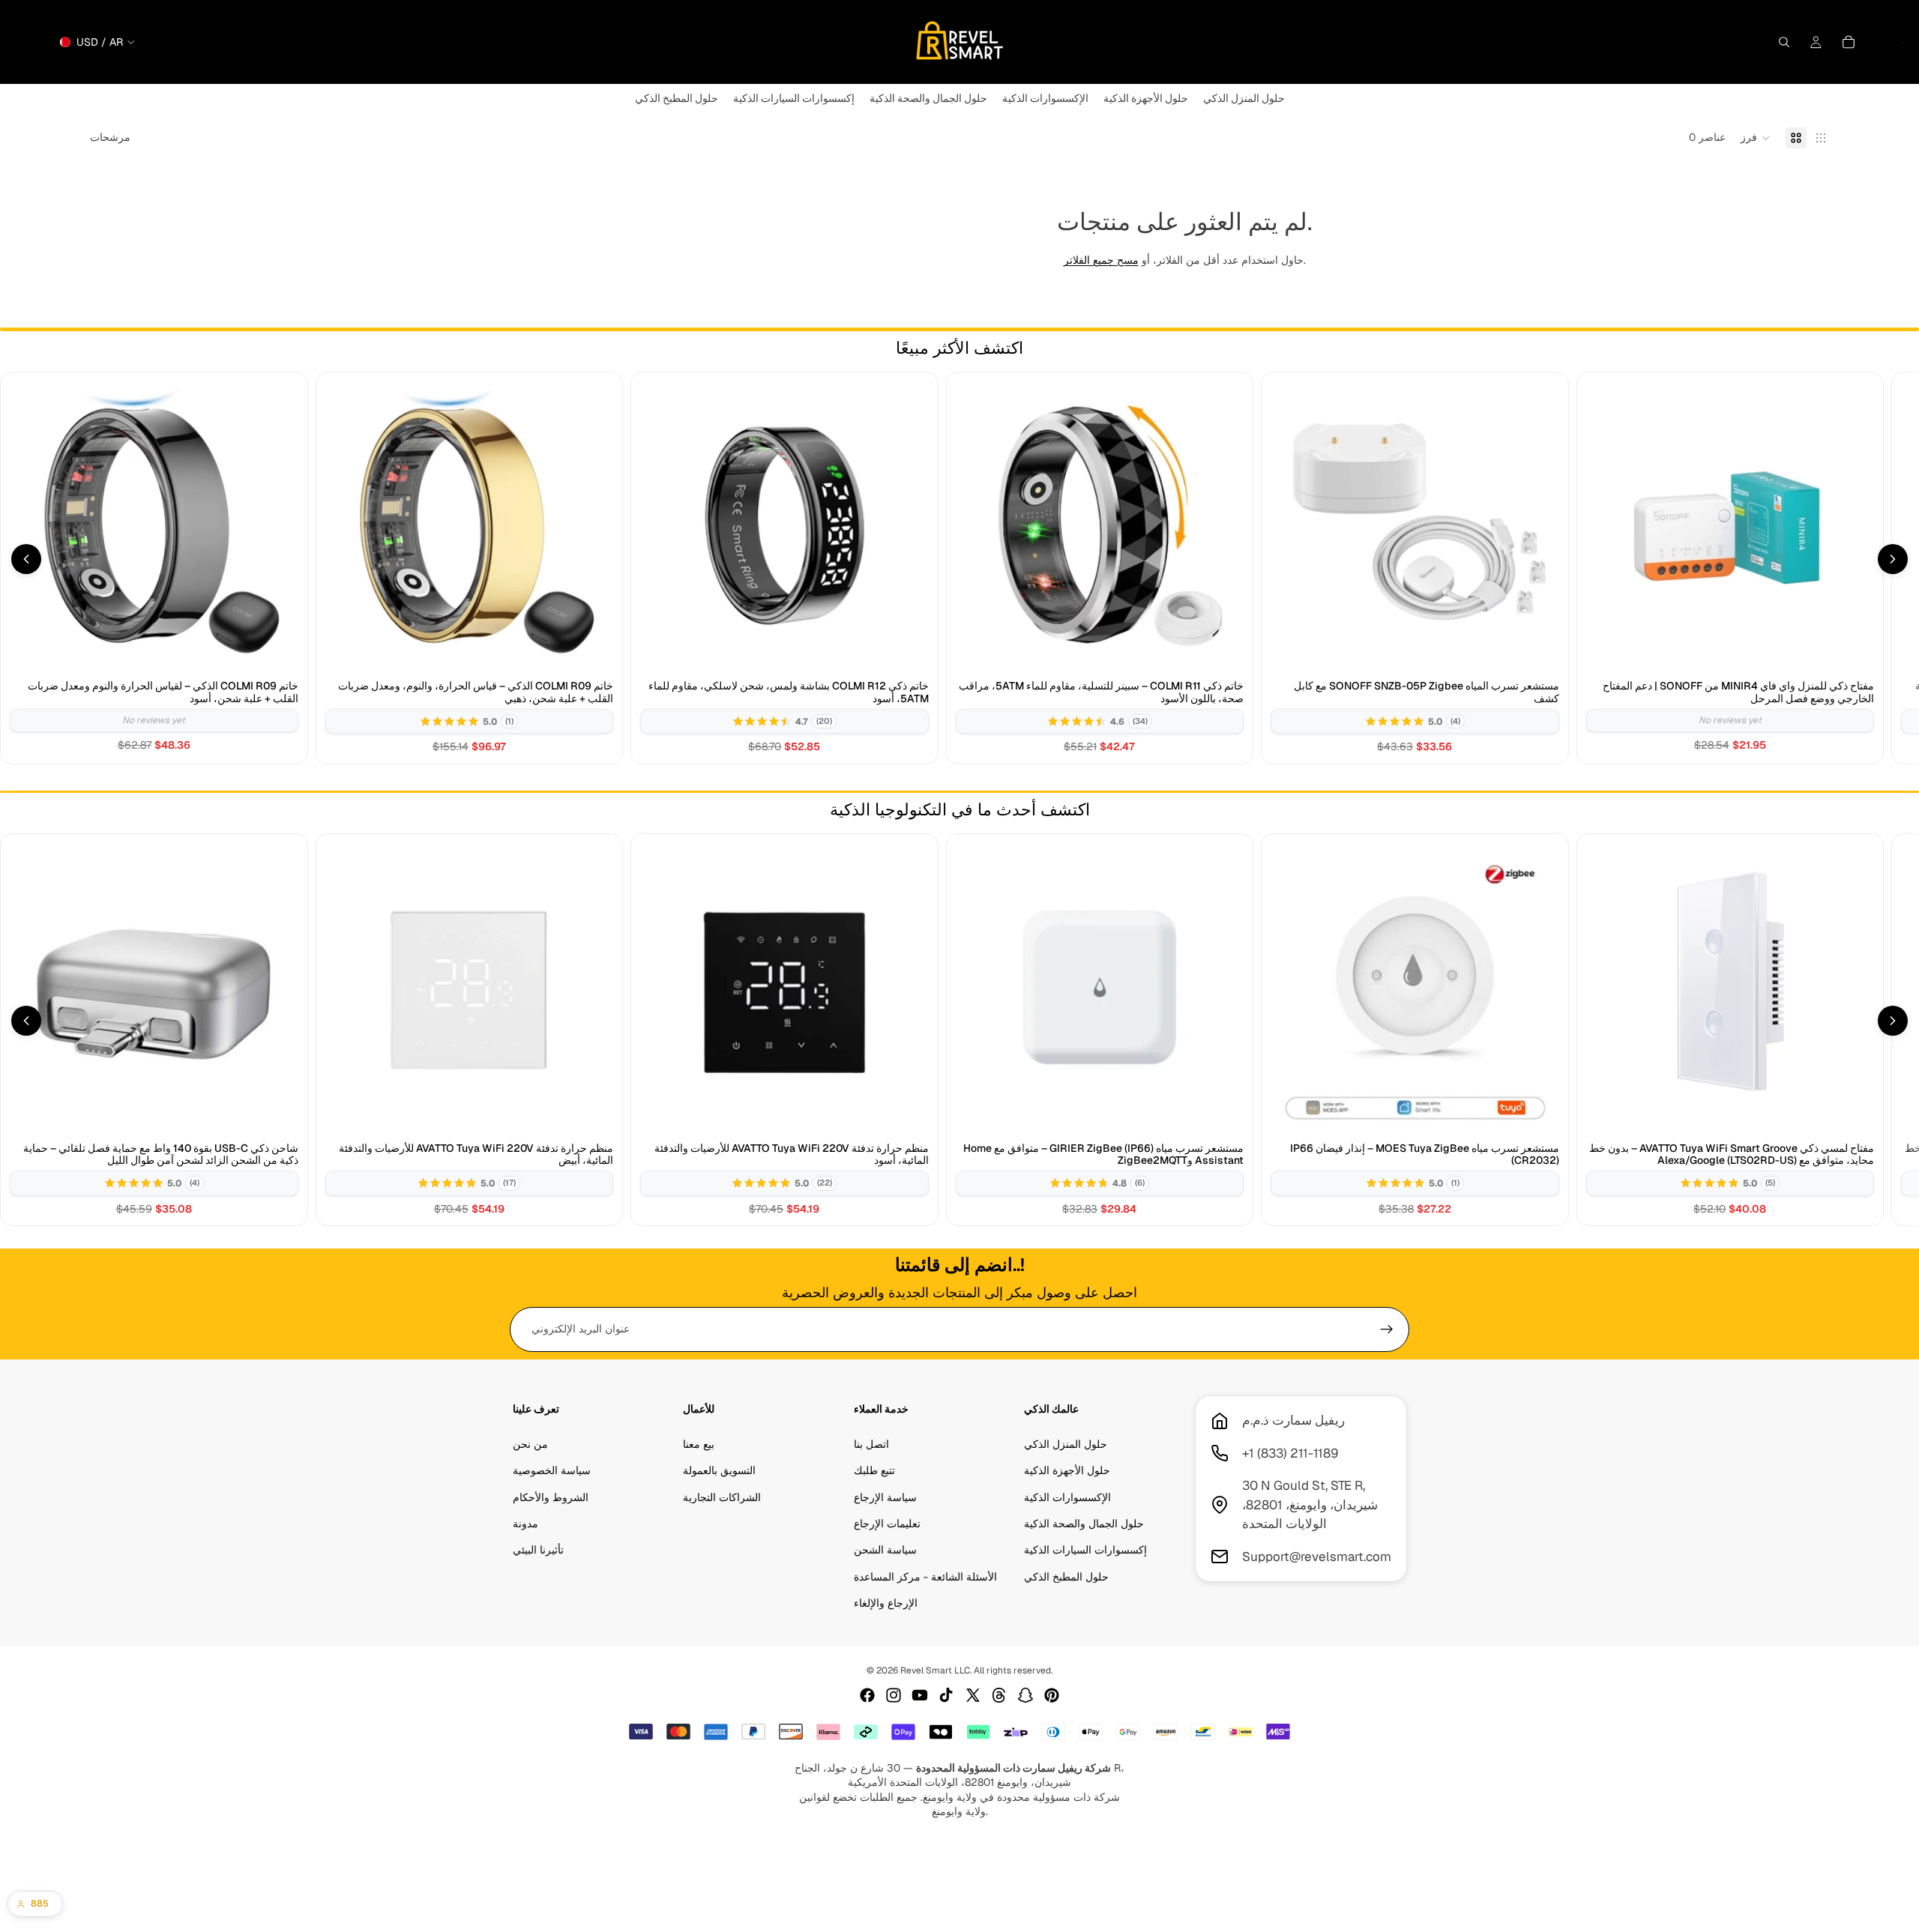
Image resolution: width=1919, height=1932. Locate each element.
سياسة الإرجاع (885, 1497)
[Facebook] (867, 1695)
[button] (1756, 138)
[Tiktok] (946, 1695)
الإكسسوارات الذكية (1067, 1497)
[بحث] (1784, 42)
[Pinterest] (1052, 1695)
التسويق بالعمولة (719, 1470)
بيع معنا (699, 1444)
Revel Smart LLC (935, 1670)
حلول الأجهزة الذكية (1067, 1470)
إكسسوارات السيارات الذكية (1085, 1551)
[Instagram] (894, 1695)
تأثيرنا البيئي (538, 1551)
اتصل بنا (871, 1444)
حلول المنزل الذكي (1066, 1444)
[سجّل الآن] (1387, 1329)
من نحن (530, 1444)
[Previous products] (26, 559)
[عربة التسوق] (1849, 42)
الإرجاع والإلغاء (886, 1603)
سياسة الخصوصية (552, 1470)
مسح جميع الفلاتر (1101, 260)
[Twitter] (973, 1695)
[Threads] (999, 1695)
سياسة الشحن (885, 1551)
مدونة (525, 1524)
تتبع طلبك (874, 1470)
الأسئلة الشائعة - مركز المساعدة (925, 1577)
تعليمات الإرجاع (887, 1524)
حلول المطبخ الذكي (1066, 1577)
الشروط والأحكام (551, 1497)
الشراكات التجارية (722, 1497)
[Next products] (1893, 559)
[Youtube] (920, 1695)
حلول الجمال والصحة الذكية (1084, 1524)
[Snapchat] (1025, 1695)
